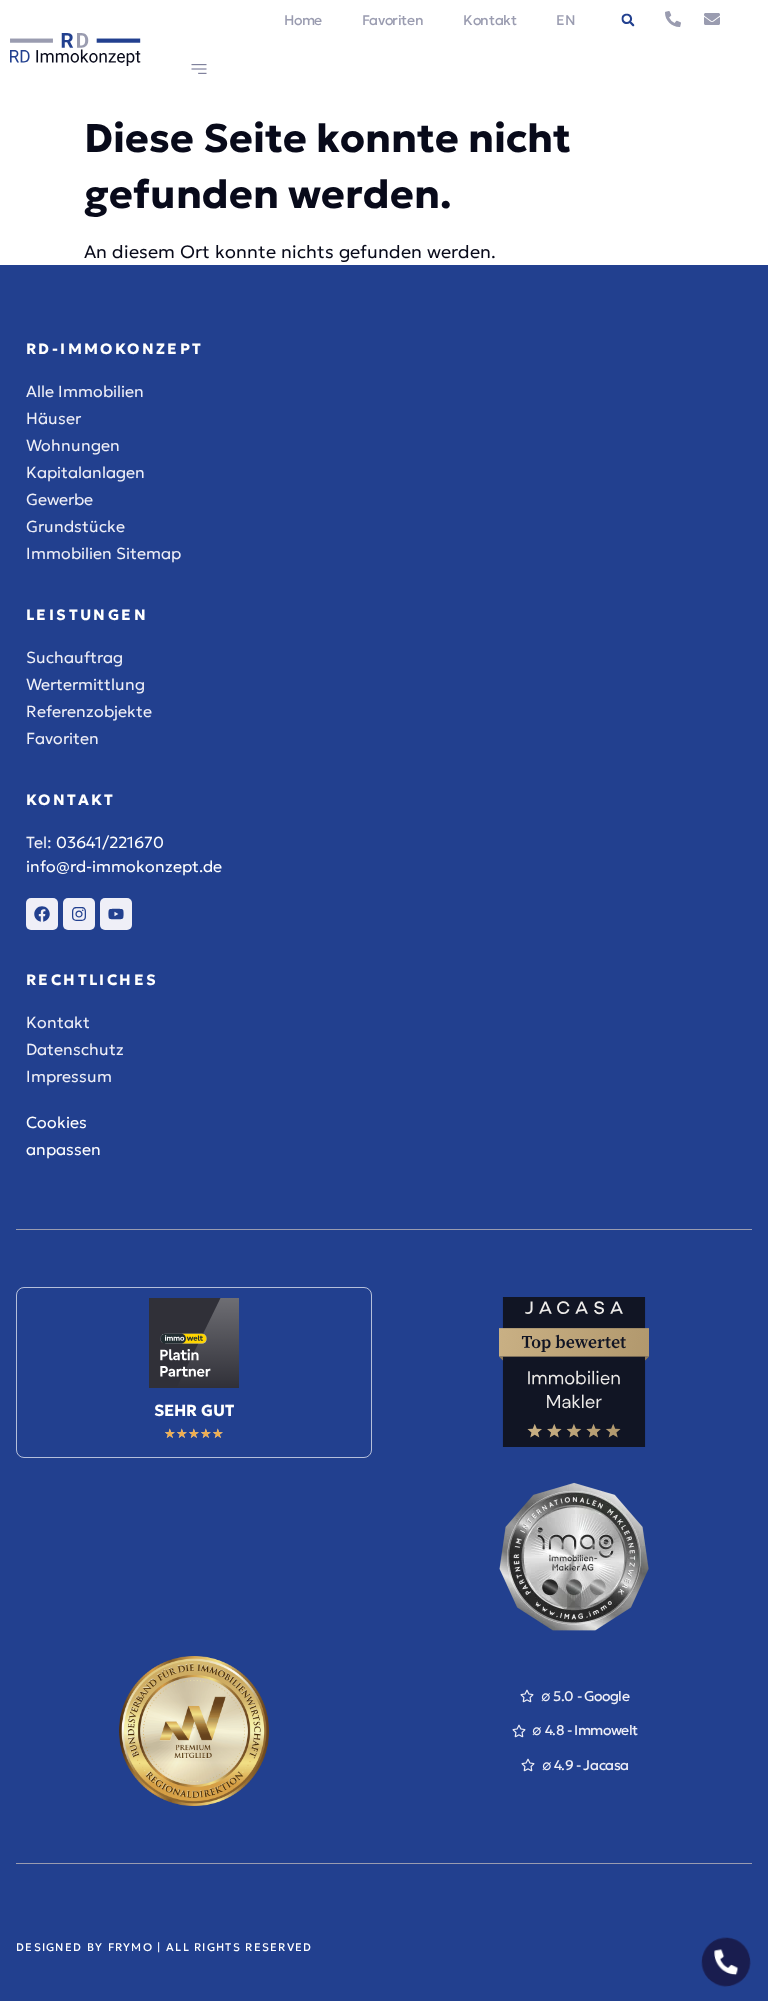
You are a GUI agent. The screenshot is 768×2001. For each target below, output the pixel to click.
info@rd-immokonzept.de (124, 866)
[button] (628, 20)
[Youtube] (116, 914)
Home (302, 20)
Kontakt (489, 20)
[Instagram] (79, 914)
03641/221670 (110, 842)
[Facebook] (42, 914)
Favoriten (392, 20)
